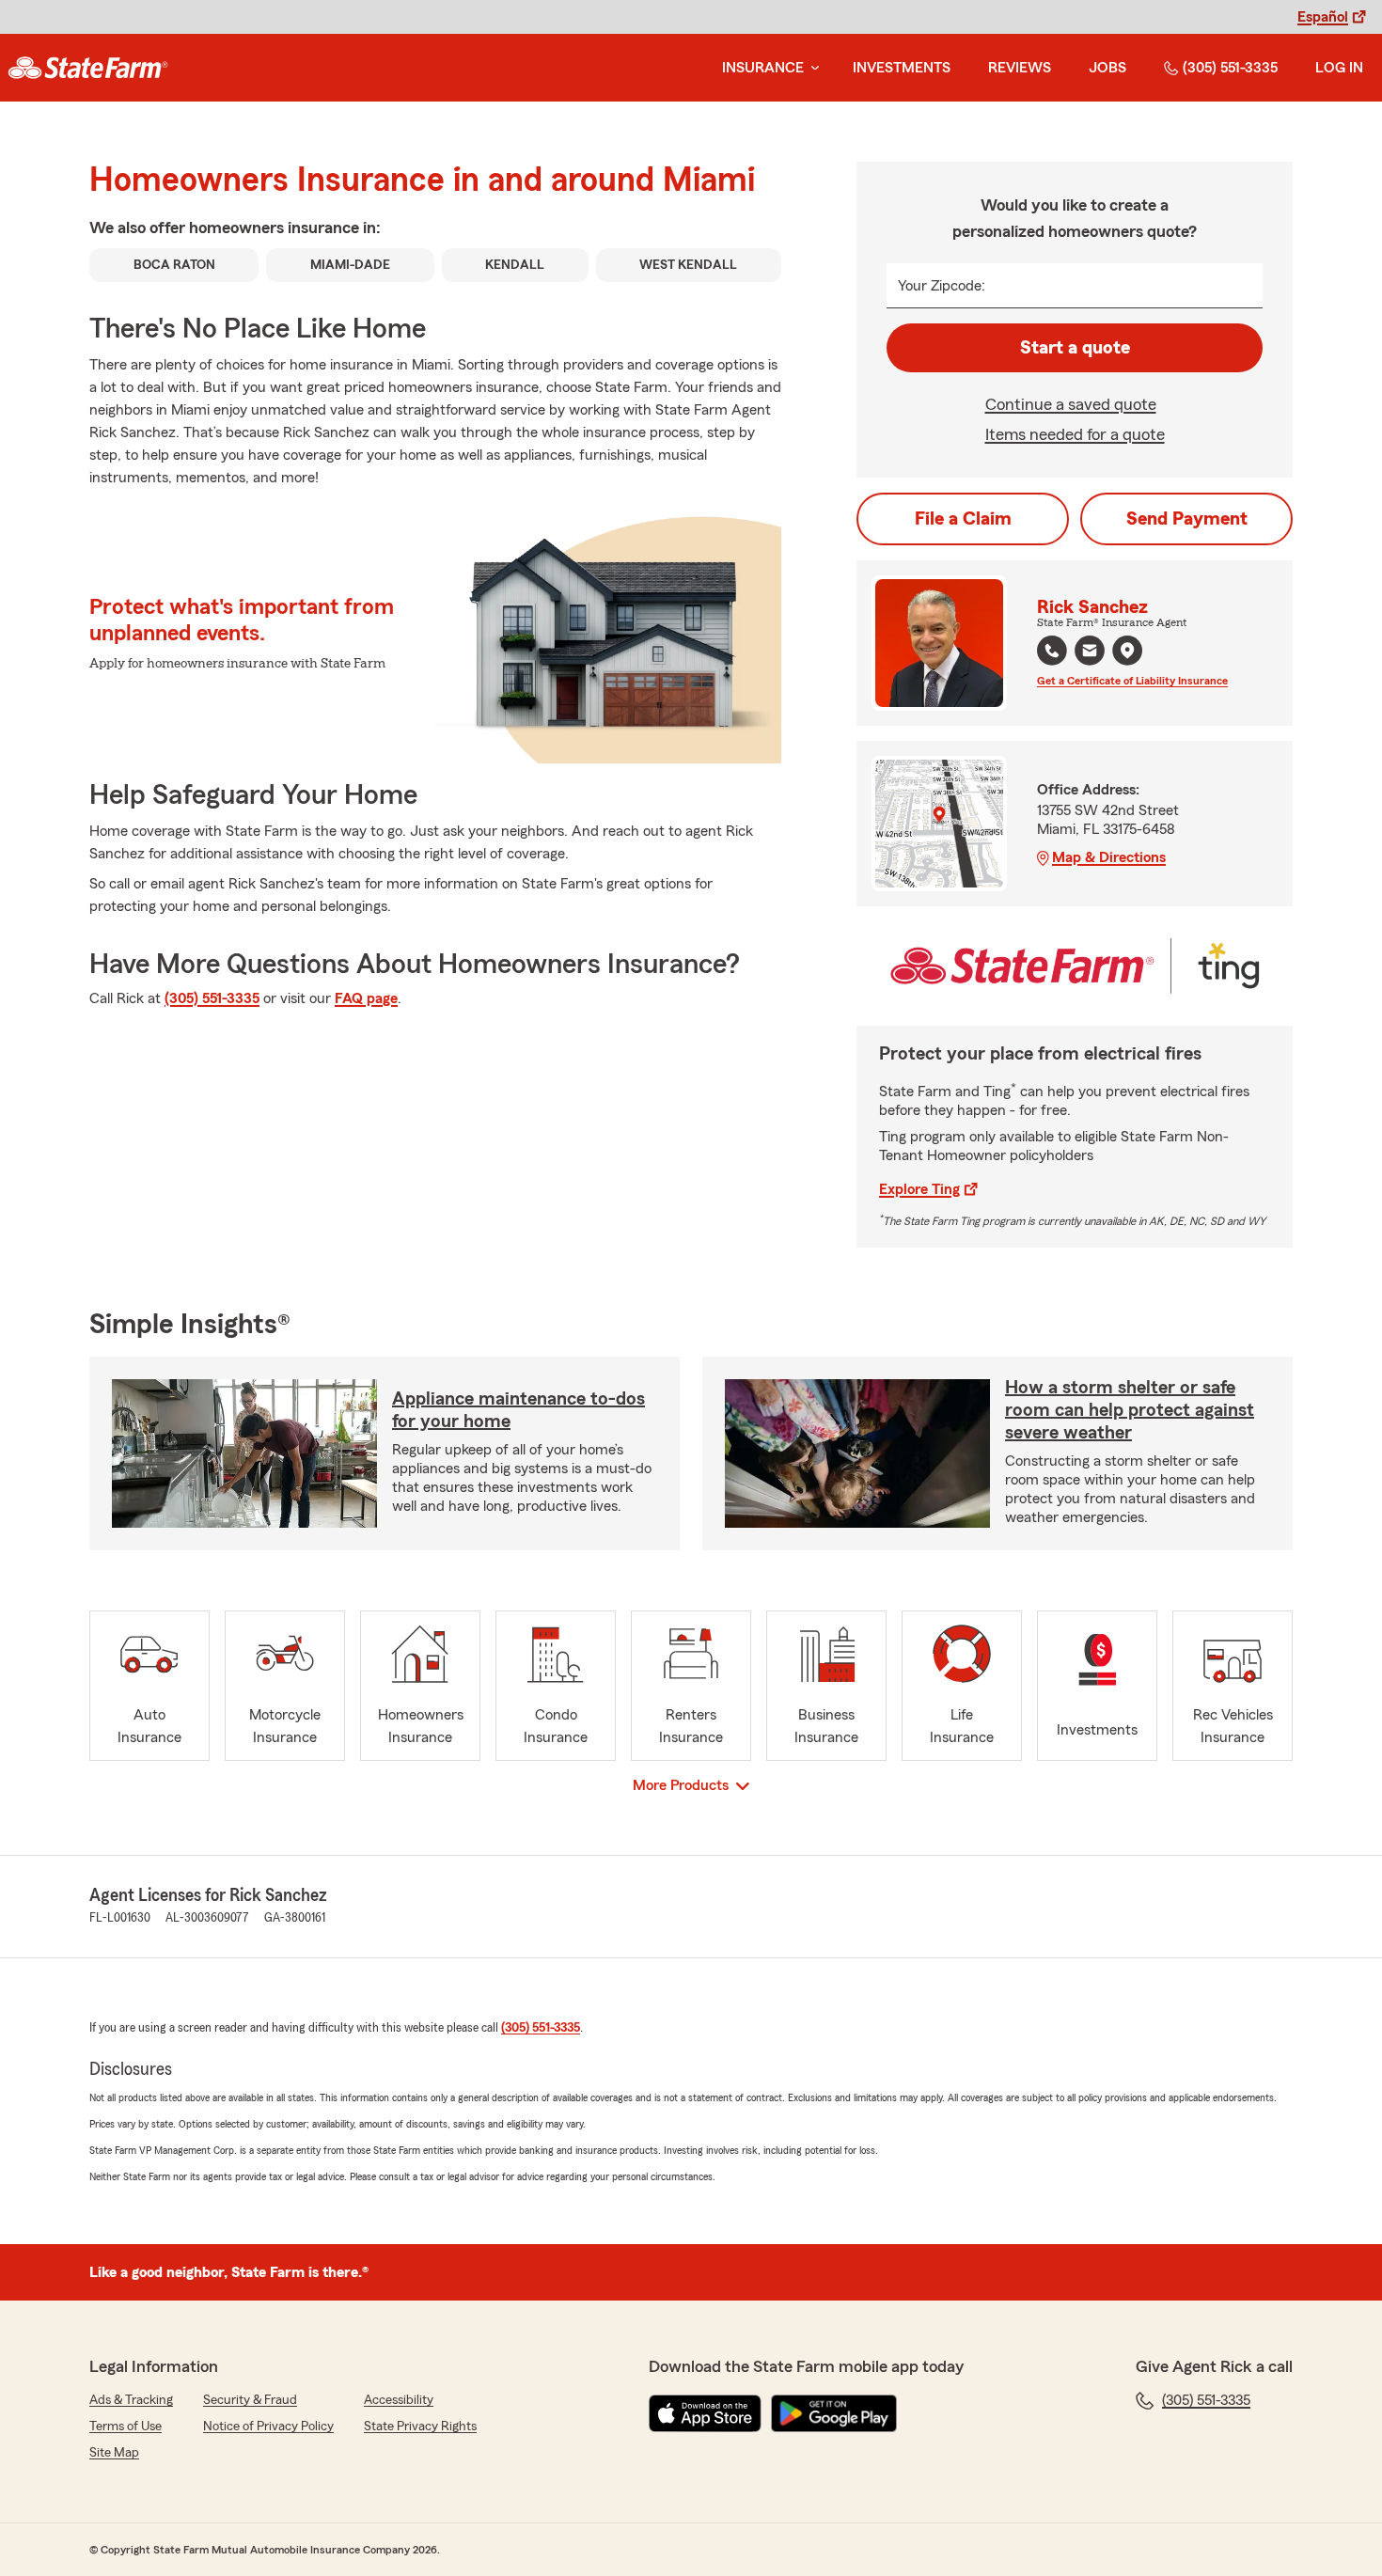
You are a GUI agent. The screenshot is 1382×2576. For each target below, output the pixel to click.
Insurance (763, 68)
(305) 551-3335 (1230, 68)
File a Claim (963, 519)
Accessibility (399, 2400)
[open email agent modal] (1090, 653)
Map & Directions (1109, 857)
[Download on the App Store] (705, 2413)
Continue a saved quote (1071, 404)
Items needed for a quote (1075, 434)
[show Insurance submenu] (811, 68)
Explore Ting (919, 1189)
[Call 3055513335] (1052, 651)
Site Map (114, 2453)
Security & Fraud (250, 2400)
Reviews (1020, 68)
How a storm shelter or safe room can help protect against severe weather (1130, 1410)
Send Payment (1187, 519)
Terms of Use (126, 2427)
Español (1323, 17)
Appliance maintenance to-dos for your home (518, 1410)
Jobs (1107, 68)
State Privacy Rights (420, 2427)
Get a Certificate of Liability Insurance (1132, 681)
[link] (88, 68)
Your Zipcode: (942, 286)
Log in (1339, 68)
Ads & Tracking (131, 2400)
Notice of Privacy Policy (268, 2427)
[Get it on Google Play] (834, 2413)
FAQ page (366, 998)
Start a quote (1075, 348)
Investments (902, 68)
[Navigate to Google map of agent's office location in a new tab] (1127, 651)
